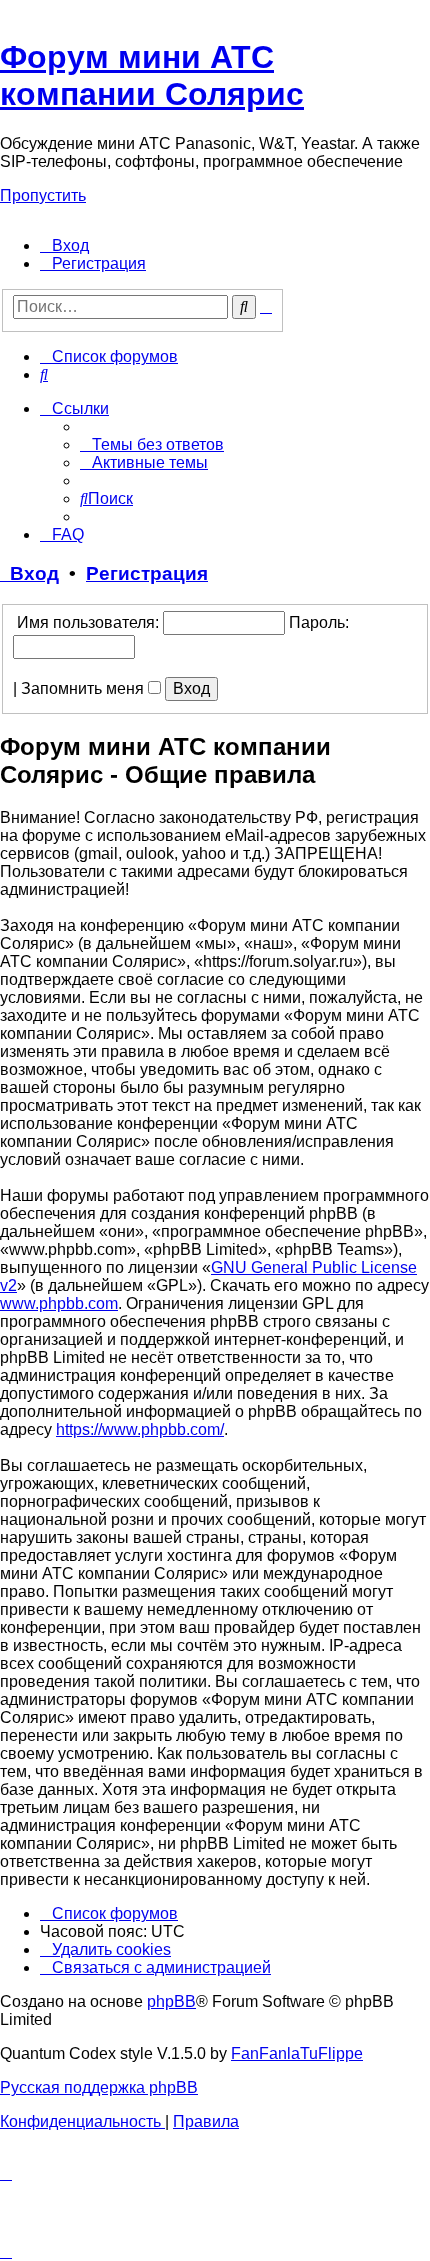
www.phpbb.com (59, 1303)
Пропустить (43, 195)
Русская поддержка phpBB (99, 2087)
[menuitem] (64, 245)
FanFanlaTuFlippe (297, 2053)
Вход (29, 573)
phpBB (171, 2001)
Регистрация (147, 573)
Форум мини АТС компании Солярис (152, 75)
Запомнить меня (84, 688)
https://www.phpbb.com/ (140, 1429)
